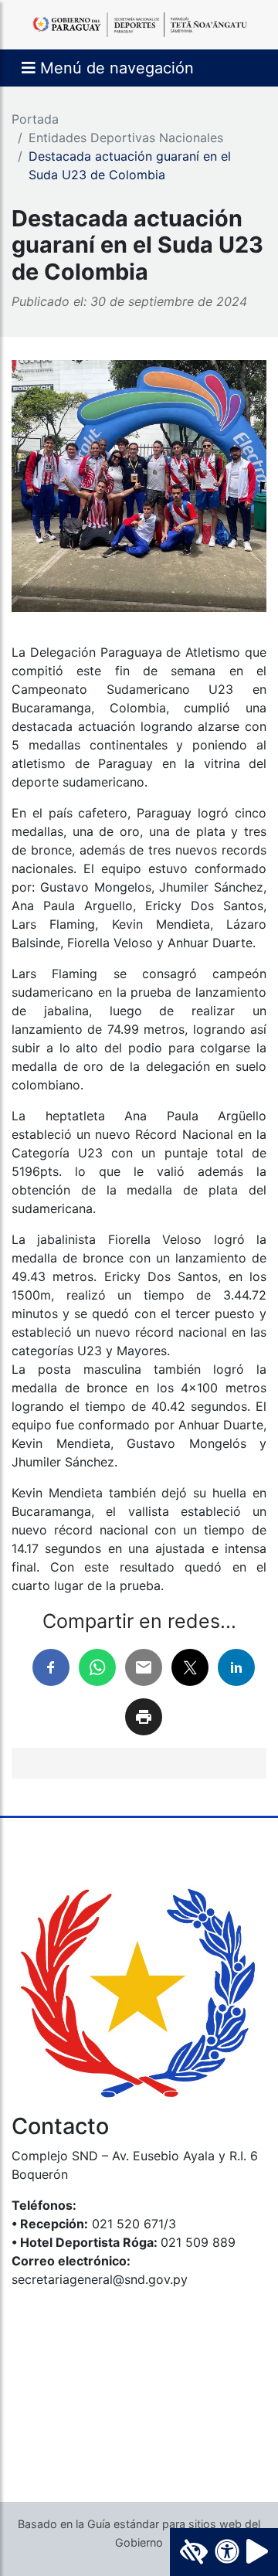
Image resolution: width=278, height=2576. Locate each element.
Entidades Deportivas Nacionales (126, 138)
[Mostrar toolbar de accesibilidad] (224, 2552)
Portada (35, 119)
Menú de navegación (115, 68)
